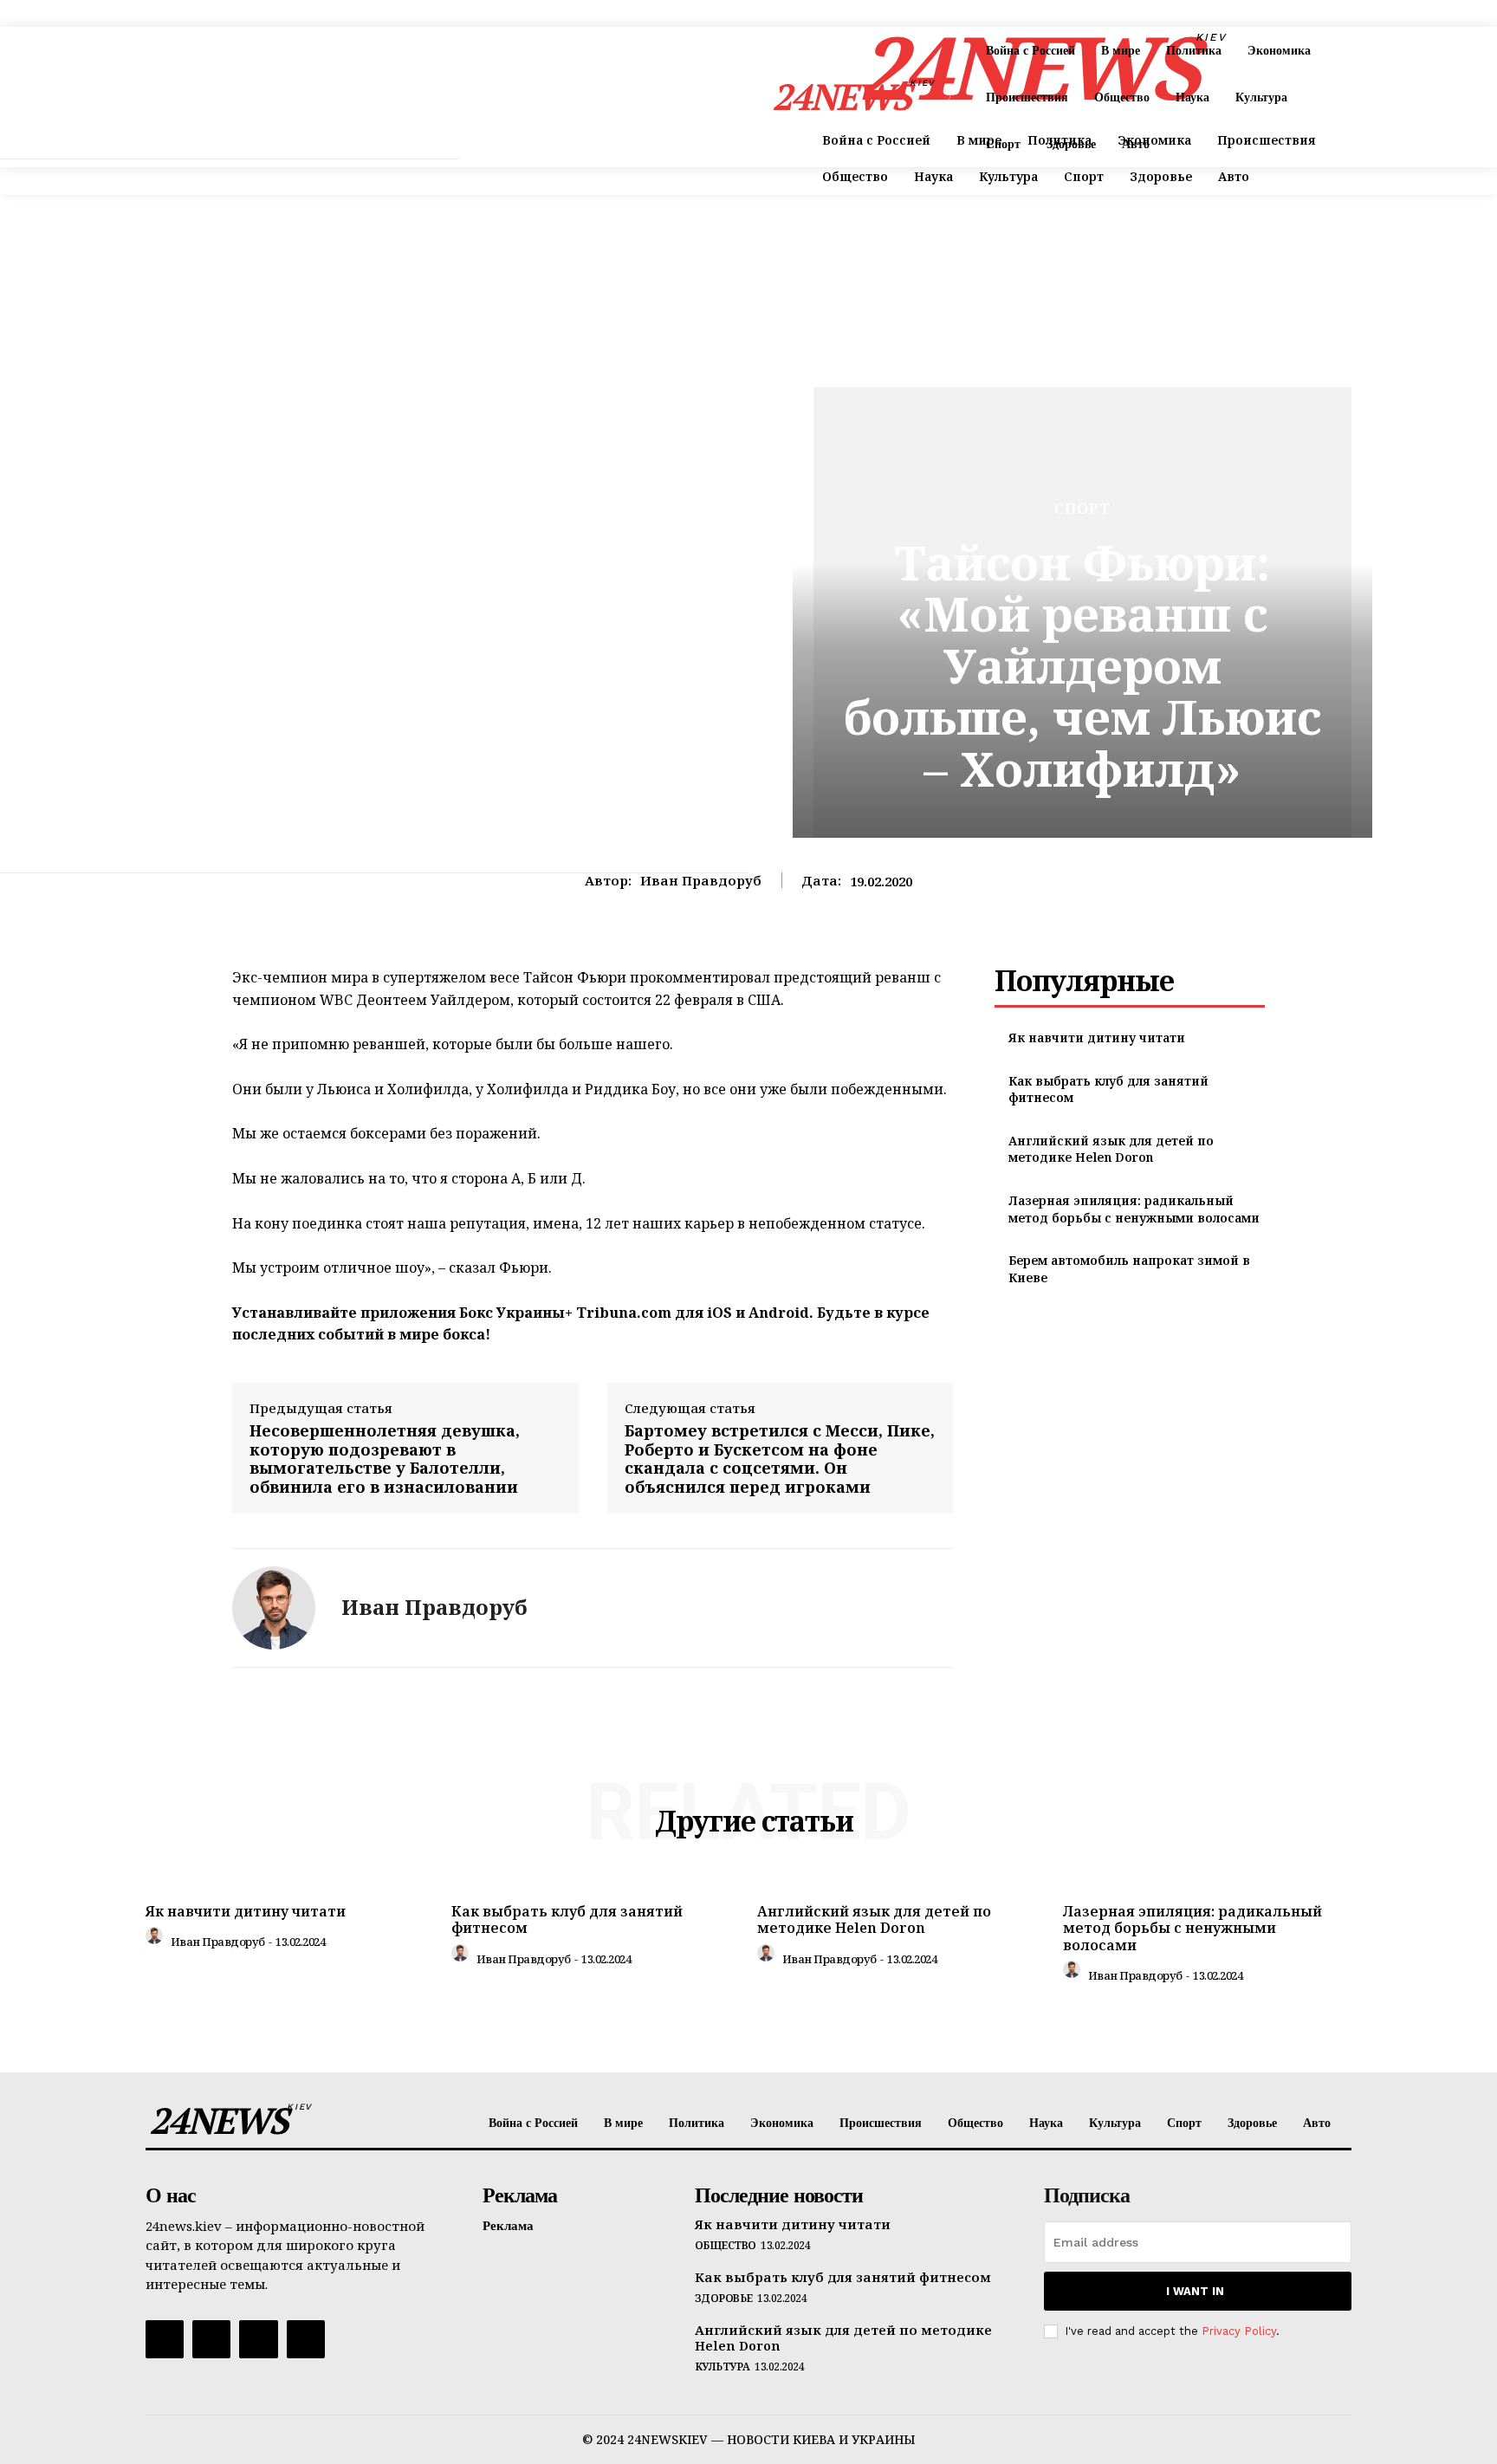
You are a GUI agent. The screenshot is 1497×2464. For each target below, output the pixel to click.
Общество (726, 2246)
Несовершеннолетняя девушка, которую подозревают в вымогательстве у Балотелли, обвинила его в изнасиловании (385, 1459)
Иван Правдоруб (701, 880)
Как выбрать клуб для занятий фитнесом (567, 1919)
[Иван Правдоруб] (274, 1608)
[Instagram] (211, 2339)
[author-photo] (157, 1940)
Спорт (1082, 508)
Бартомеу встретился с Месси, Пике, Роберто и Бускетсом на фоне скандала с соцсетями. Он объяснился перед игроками (780, 1459)
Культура (723, 2367)
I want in (1195, 2291)
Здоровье (724, 2299)
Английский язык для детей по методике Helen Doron (1111, 1149)
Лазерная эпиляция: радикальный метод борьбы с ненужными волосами (1134, 1209)
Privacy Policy (1239, 2331)
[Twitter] (258, 2339)
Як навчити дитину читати (1097, 1037)
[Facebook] (165, 2339)
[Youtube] (306, 2339)
